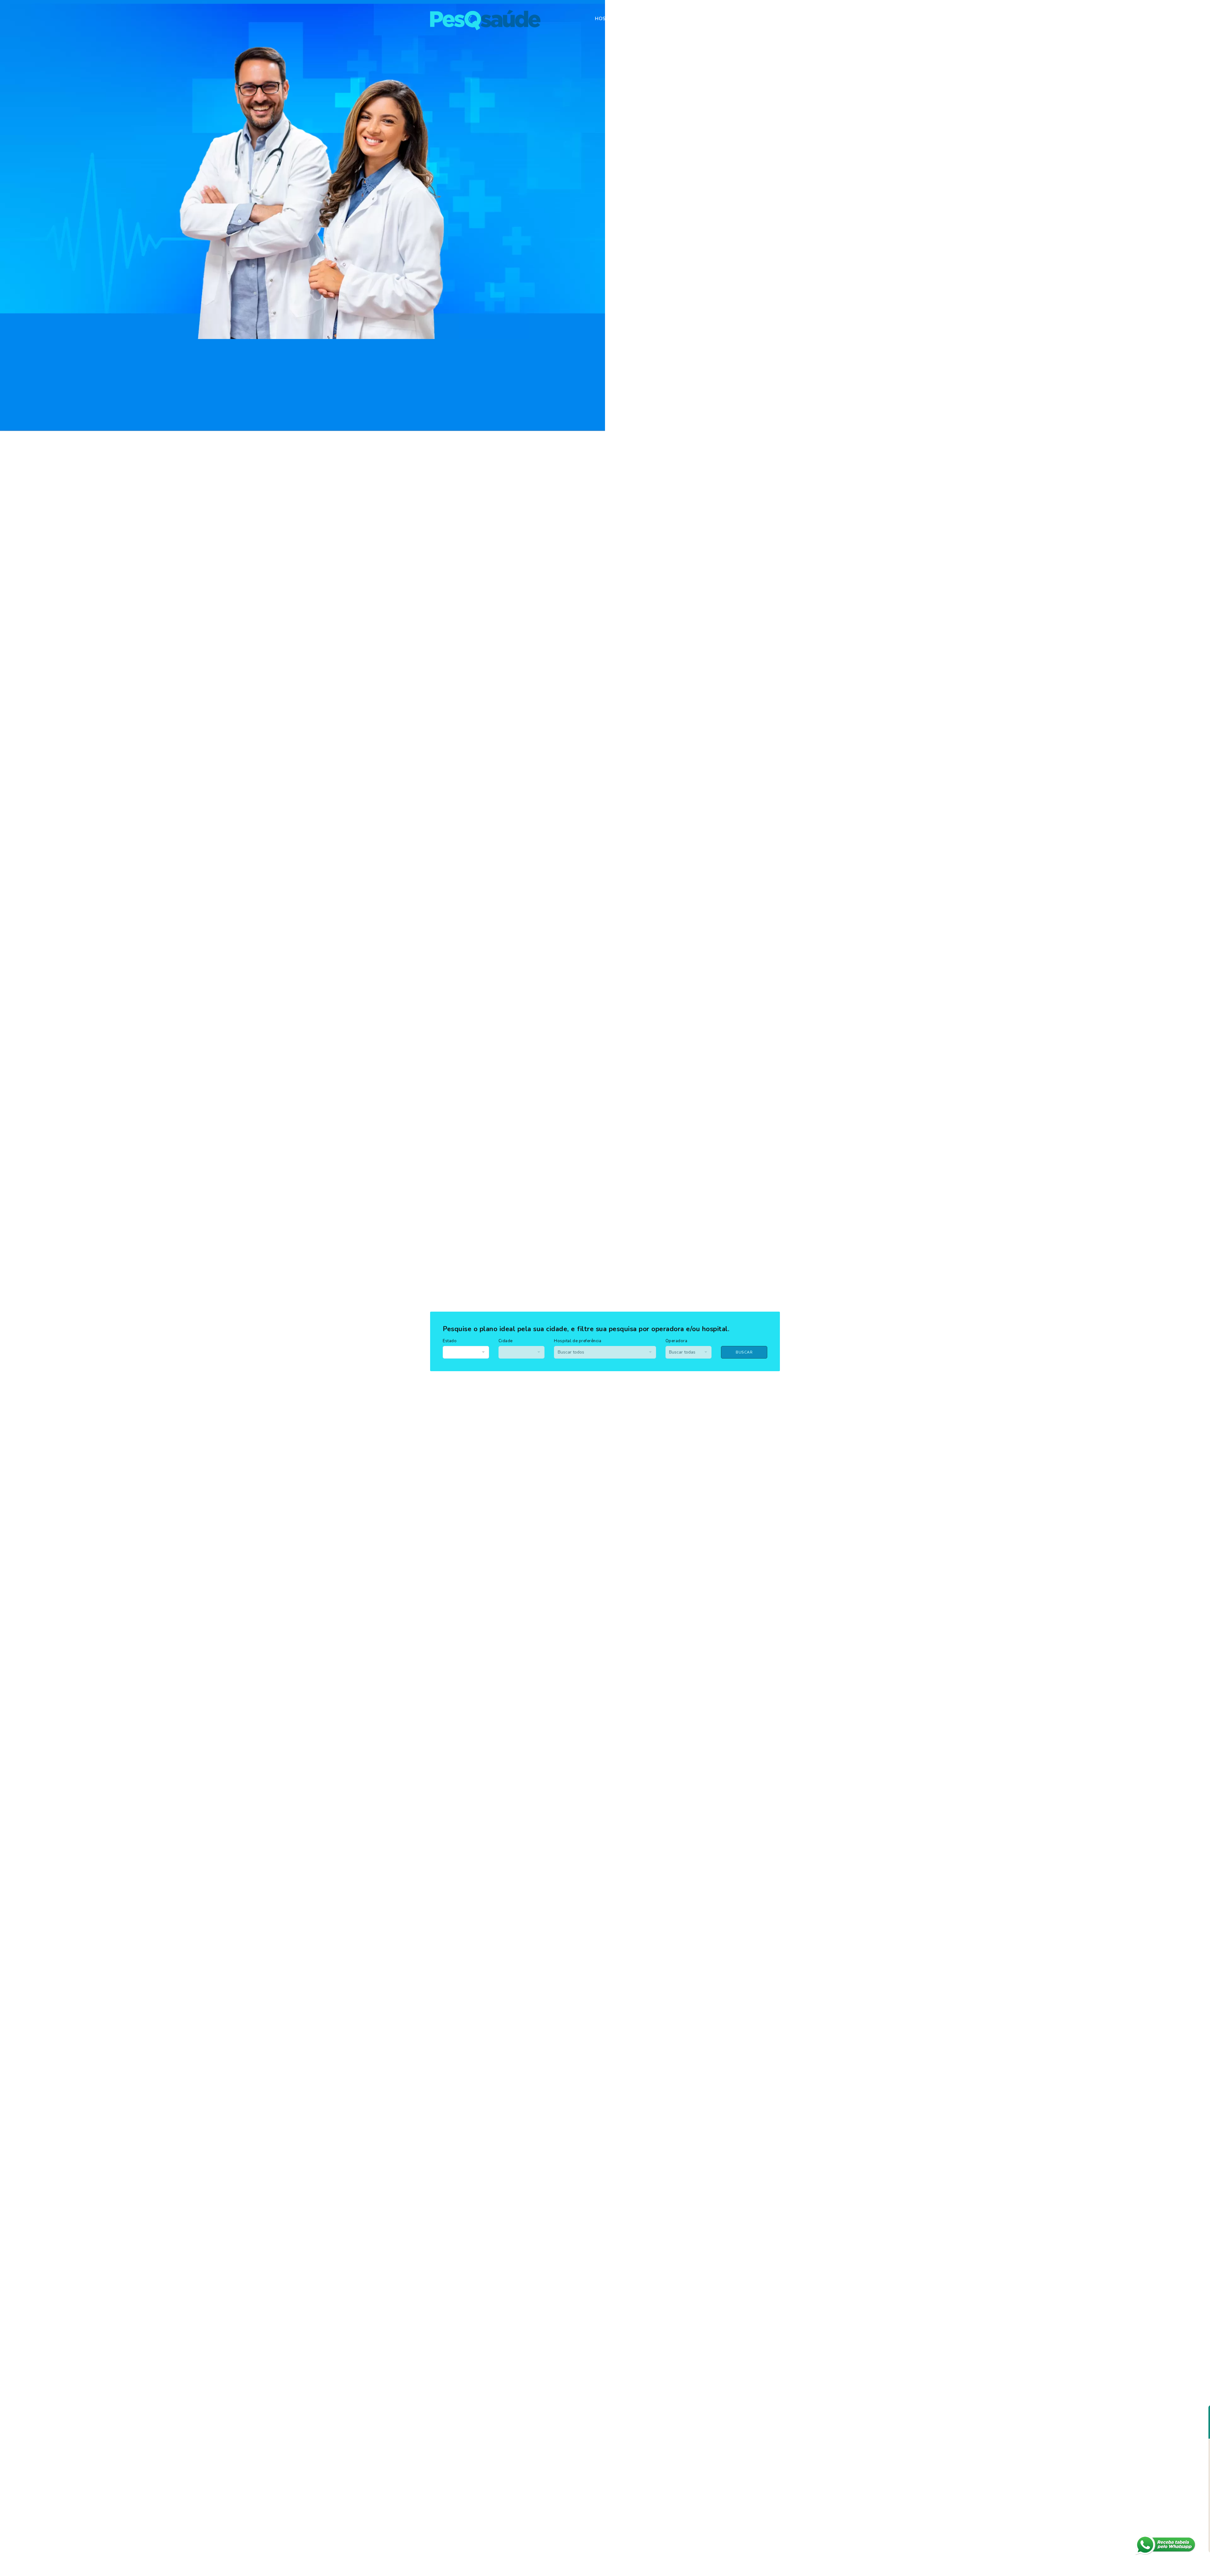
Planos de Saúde (655, 19)
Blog (744, 19)
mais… (768, 19)
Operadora (677, 1341)
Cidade (506, 1341)
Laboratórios (708, 19)
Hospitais (608, 19)
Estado (450, 1341)
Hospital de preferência (578, 1341)
